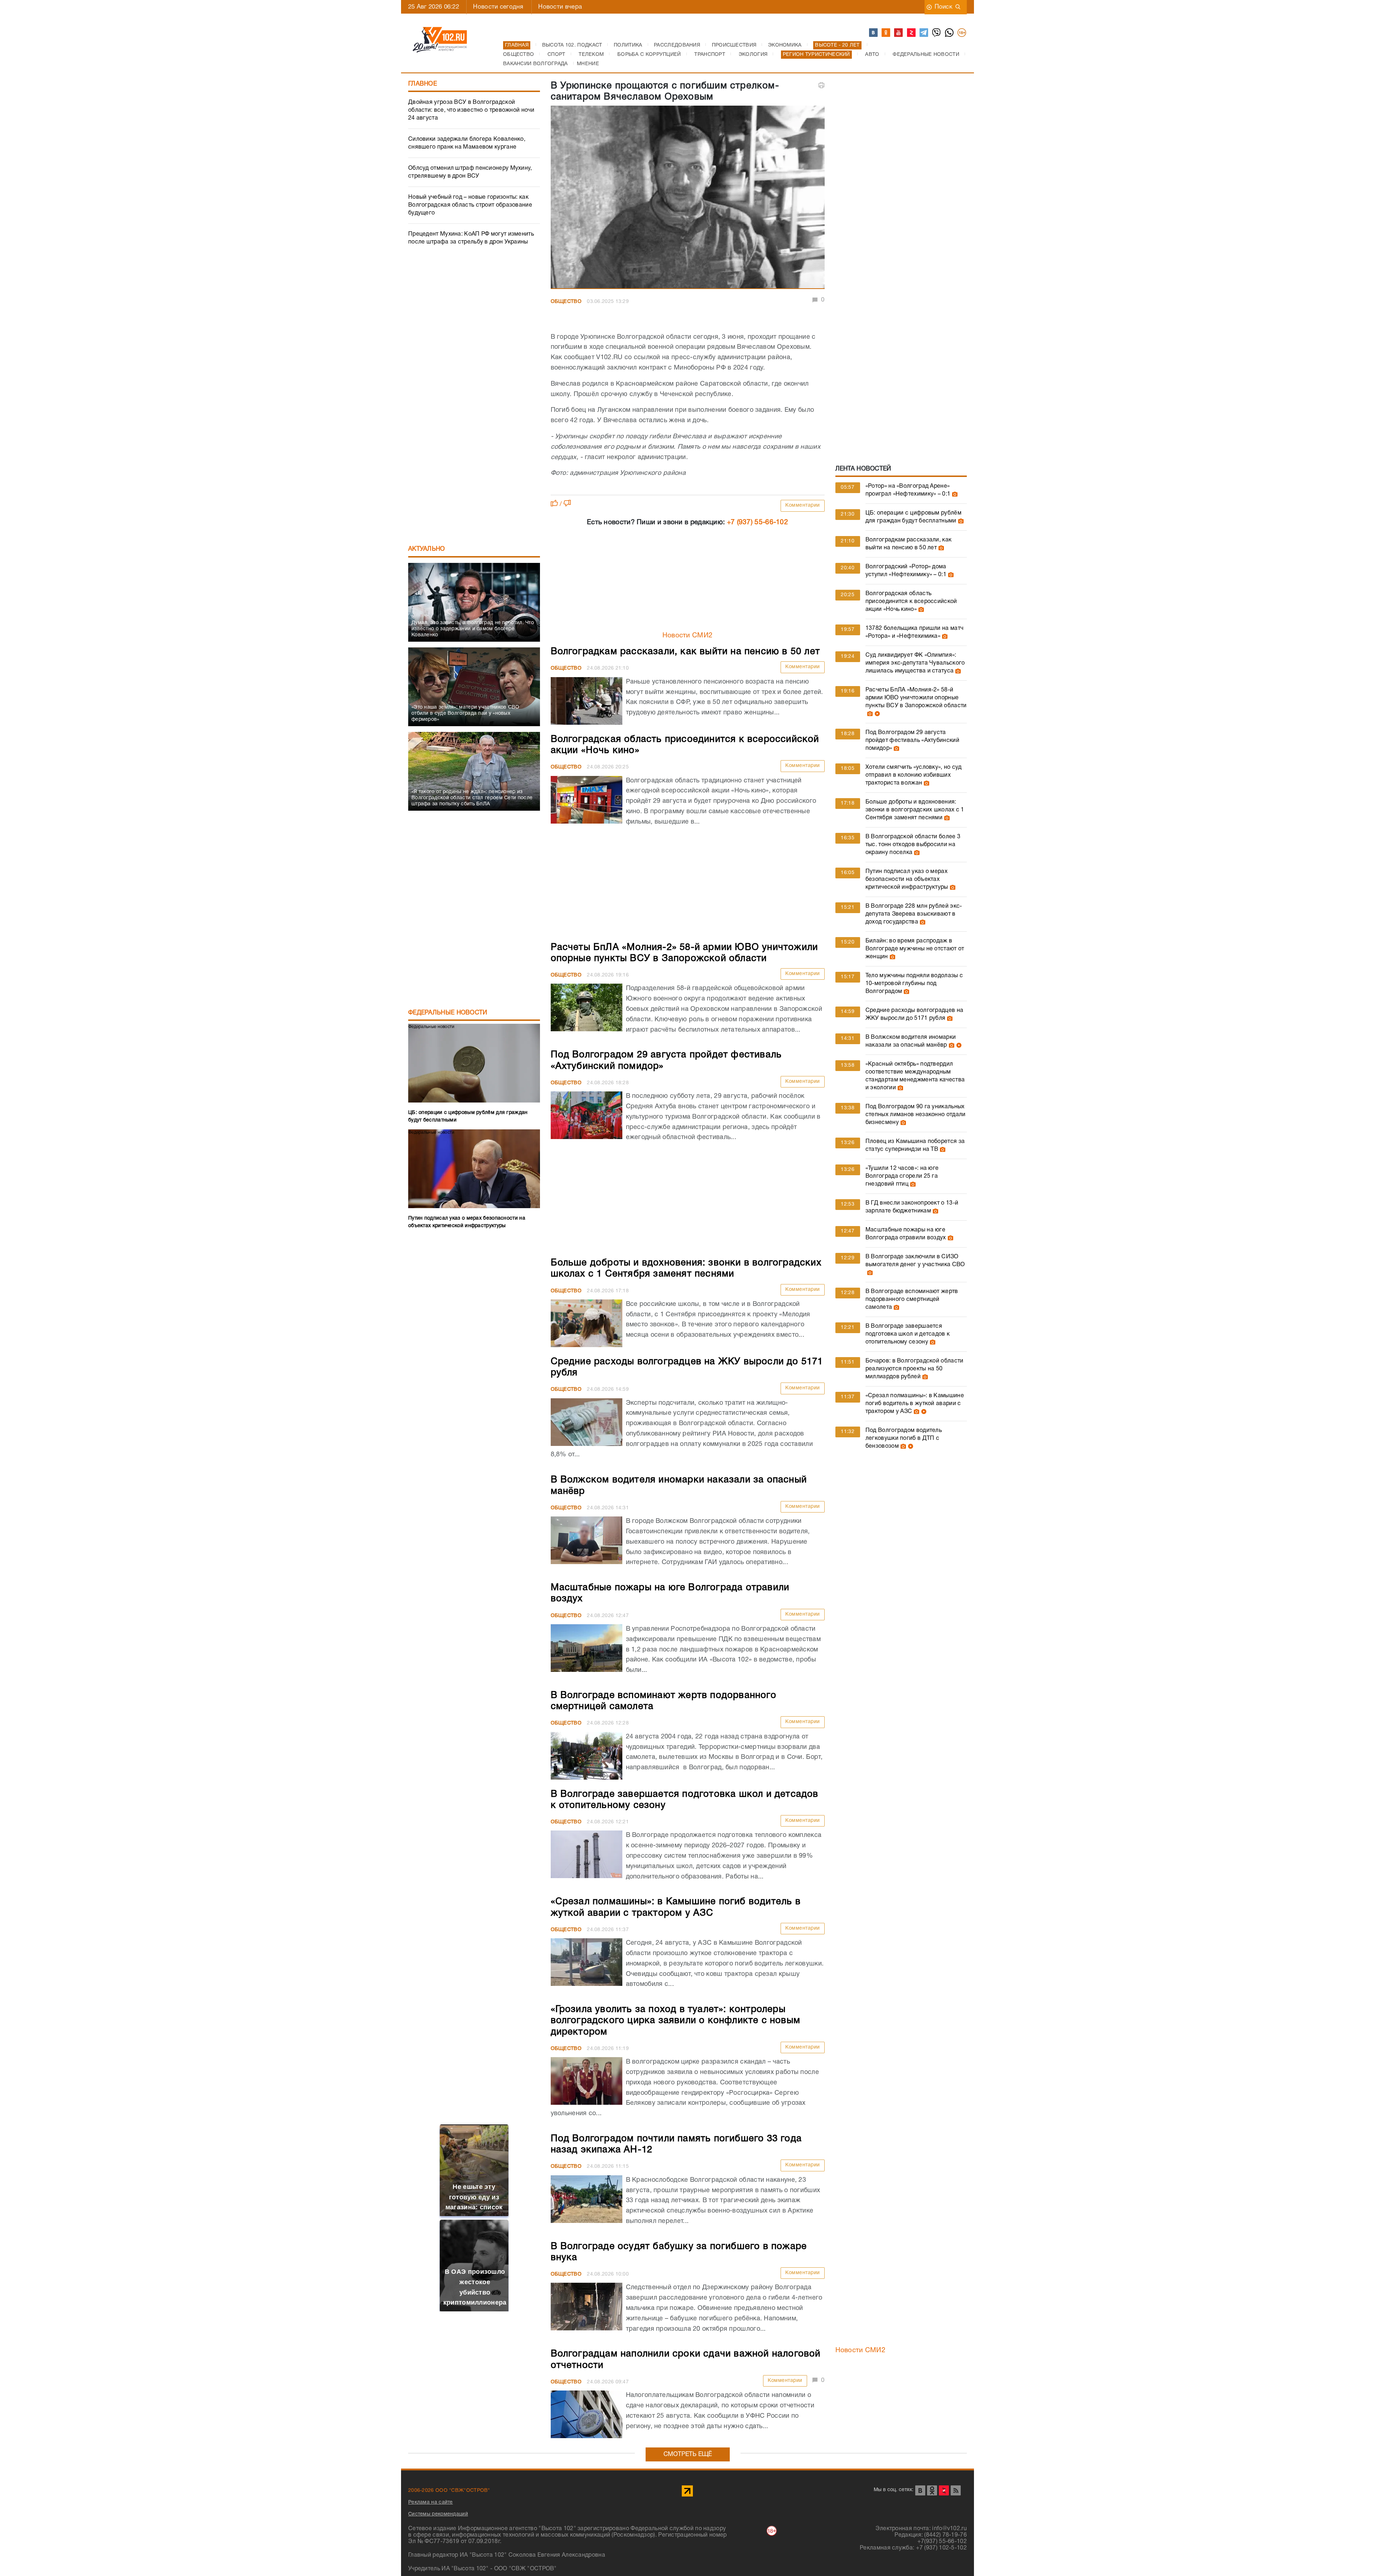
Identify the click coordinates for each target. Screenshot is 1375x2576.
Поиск (944, 7)
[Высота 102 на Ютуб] (899, 33)
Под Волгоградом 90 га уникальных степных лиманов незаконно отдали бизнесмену (916, 1115)
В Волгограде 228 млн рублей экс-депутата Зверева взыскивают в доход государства (914, 914)
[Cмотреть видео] (876, 714)
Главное (423, 84)
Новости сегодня (498, 7)
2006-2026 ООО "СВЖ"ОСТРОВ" (449, 2491)
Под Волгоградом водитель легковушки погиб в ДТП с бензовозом (904, 1438)
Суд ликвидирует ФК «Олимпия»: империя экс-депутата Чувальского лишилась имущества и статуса (915, 663)
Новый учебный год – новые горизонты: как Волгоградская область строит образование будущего (470, 205)
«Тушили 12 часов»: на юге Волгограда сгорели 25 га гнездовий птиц (902, 1176)
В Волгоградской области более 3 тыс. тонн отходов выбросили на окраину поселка (913, 845)
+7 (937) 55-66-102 (758, 522)
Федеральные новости (448, 1013)
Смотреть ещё (688, 2454)
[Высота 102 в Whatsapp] (950, 33)
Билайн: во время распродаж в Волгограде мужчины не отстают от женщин (915, 949)
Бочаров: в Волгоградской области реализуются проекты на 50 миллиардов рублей (915, 1369)
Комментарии (803, 505)
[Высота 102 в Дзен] (912, 33)
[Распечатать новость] (821, 85)
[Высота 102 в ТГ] (924, 33)
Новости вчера (560, 7)
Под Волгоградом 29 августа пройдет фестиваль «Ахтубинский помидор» (912, 741)
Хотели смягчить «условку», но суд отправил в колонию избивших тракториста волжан (914, 775)
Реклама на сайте (431, 2503)
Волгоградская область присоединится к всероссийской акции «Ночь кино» (911, 602)
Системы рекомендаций (438, 2514)
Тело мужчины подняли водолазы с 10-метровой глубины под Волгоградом (914, 984)
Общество (566, 302)
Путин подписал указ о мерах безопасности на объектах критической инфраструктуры (907, 879)
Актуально (427, 549)
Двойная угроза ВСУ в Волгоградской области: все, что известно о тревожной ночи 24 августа (471, 110)
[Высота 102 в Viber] (937, 33)
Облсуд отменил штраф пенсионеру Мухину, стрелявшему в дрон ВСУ (470, 172)
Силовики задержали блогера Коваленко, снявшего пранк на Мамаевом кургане (467, 143)
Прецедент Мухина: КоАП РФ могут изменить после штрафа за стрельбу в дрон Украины (471, 238)
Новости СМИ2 (688, 636)
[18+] (962, 33)
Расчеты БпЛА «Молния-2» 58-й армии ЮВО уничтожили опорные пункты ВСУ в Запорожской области (916, 698)
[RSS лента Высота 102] (956, 2490)
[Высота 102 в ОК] (886, 33)
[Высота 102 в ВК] (874, 33)
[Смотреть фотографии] (954, 494)
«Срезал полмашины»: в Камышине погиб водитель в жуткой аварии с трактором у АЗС (915, 1404)
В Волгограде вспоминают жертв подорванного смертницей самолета (912, 1299)
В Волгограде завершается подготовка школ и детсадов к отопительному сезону (908, 1334)
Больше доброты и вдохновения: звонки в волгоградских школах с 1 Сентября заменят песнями (915, 810)
